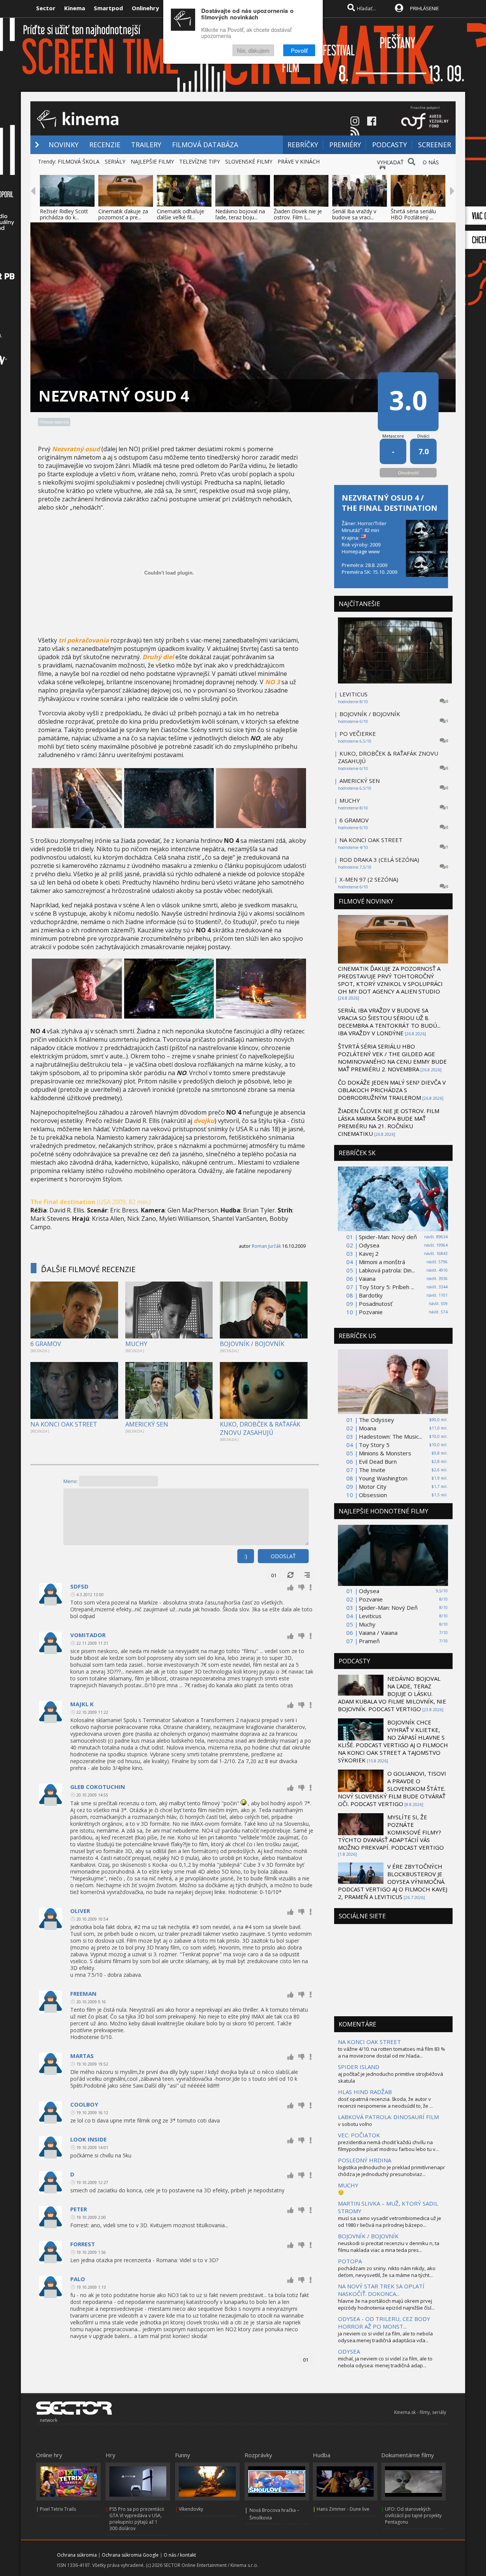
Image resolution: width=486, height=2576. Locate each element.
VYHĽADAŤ (390, 162)
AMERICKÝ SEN (147, 1424)
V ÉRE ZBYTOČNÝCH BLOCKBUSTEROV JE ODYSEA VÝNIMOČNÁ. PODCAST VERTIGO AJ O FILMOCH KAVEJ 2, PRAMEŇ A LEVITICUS (393, 1882)
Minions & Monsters (385, 1453)
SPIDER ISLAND (359, 2067)
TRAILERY (146, 145)
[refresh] (290, 1575)
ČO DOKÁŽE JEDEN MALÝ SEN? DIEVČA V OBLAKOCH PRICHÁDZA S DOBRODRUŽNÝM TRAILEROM (392, 1090)
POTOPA (350, 2261)
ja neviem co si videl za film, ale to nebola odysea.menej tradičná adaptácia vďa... (385, 2337)
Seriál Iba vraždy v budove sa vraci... (354, 214)
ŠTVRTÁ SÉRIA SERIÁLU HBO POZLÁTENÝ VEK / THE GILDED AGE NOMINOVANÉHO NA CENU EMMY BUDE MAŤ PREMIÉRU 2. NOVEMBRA (392, 1058)
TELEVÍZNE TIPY (200, 161)
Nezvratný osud (76, 449)
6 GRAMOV (46, 1344)
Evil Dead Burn (378, 1461)
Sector (46, 8)
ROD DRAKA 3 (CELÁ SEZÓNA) (379, 860)
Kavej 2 (369, 1253)
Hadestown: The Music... (391, 1436)
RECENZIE (105, 145)
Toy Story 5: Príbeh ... (387, 1287)
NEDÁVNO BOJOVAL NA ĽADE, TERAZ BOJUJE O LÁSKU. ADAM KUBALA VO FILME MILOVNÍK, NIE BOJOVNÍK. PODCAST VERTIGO (392, 1694)
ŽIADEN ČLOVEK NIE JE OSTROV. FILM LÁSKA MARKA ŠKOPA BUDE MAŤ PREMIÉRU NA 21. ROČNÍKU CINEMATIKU (389, 1122)
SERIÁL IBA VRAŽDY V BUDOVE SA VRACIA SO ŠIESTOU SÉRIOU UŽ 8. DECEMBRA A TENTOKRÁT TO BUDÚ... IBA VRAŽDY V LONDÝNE (389, 1022)
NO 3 (272, 682)
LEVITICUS (353, 694)
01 (274, 1575)
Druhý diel (158, 657)
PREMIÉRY (345, 145)
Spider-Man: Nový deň (388, 1237)
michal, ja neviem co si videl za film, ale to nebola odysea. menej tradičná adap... (385, 2362)
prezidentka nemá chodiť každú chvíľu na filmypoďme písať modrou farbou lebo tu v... (388, 2146)
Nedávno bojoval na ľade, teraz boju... (240, 214)
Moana (368, 1428)
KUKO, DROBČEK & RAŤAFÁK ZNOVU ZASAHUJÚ (260, 1428)
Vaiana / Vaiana (378, 1633)
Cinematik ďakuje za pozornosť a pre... (123, 214)
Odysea (369, 1245)
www (374, 551)
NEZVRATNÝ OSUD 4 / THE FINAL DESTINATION (390, 503)
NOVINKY (64, 145)
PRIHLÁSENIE (424, 8)
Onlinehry (145, 8)
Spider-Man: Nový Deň (388, 1608)
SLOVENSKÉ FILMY (249, 161)
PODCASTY (390, 145)
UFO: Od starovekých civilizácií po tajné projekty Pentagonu (413, 2515)
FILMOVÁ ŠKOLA (79, 161)
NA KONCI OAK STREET (64, 1424)
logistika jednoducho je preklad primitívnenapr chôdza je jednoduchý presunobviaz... (391, 2171)
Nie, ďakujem (253, 50)
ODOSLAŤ (283, 1556)
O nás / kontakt (180, 2555)
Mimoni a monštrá (382, 1262)
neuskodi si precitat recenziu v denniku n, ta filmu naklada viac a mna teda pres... (389, 2247)
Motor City (373, 1486)
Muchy (367, 1624)
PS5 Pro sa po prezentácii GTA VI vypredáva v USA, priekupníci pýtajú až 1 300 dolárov (137, 2519)
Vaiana (367, 1279)
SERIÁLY (115, 161)
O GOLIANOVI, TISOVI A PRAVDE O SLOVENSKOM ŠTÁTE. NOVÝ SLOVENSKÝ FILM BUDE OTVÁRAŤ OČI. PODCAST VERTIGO (392, 1789)
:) (246, 1556)
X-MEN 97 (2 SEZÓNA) (369, 879)
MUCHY (136, 1344)
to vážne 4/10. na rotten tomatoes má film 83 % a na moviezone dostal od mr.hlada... (391, 2052)
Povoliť (299, 50)
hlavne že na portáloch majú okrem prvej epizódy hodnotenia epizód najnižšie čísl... (386, 2304)
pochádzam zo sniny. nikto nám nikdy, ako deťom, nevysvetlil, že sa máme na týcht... (387, 2272)
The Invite (372, 1470)
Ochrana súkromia (77, 2555)
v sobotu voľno (355, 2124)
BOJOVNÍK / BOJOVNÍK (252, 1344)
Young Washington (383, 1478)
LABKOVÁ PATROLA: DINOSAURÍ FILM (388, 2117)
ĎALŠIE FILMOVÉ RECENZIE (88, 1269)
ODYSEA (349, 2351)
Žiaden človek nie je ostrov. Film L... (298, 214)
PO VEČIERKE (358, 734)
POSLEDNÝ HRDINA (364, 2160)
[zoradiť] (307, 1575)
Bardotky (371, 1295)
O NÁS (431, 162)
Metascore (393, 436)
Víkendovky (191, 2509)
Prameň (369, 1641)
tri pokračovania (84, 640)
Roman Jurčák (266, 1246)
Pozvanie (371, 1312)
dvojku (204, 1121)
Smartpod (108, 8)
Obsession (373, 1495)
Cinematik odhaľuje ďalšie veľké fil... (181, 214)
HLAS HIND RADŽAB (365, 2092)
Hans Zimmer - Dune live (343, 2509)
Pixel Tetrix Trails (58, 2509)
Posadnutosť (376, 1304)
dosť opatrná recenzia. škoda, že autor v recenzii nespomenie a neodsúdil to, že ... (385, 2102)
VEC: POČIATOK (359, 2135)
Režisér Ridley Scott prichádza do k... (64, 214)
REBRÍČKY (303, 145)
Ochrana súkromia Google (130, 2555)
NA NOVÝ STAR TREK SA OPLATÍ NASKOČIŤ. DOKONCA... (381, 2290)
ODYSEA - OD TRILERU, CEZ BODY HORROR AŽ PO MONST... (384, 2322)
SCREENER (435, 145)
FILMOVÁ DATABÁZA (205, 145)
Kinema (75, 8)
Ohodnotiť (408, 473)
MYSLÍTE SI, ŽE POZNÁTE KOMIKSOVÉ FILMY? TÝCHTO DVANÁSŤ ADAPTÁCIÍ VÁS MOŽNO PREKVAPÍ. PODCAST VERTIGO (391, 1832)
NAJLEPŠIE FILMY (152, 161)
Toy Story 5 (374, 1445)
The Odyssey (376, 1420)
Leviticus (370, 1616)
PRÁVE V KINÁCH (299, 161)
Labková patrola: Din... (387, 1270)
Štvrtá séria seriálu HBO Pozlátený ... (413, 214)
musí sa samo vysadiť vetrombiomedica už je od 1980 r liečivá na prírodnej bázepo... (390, 2222)
